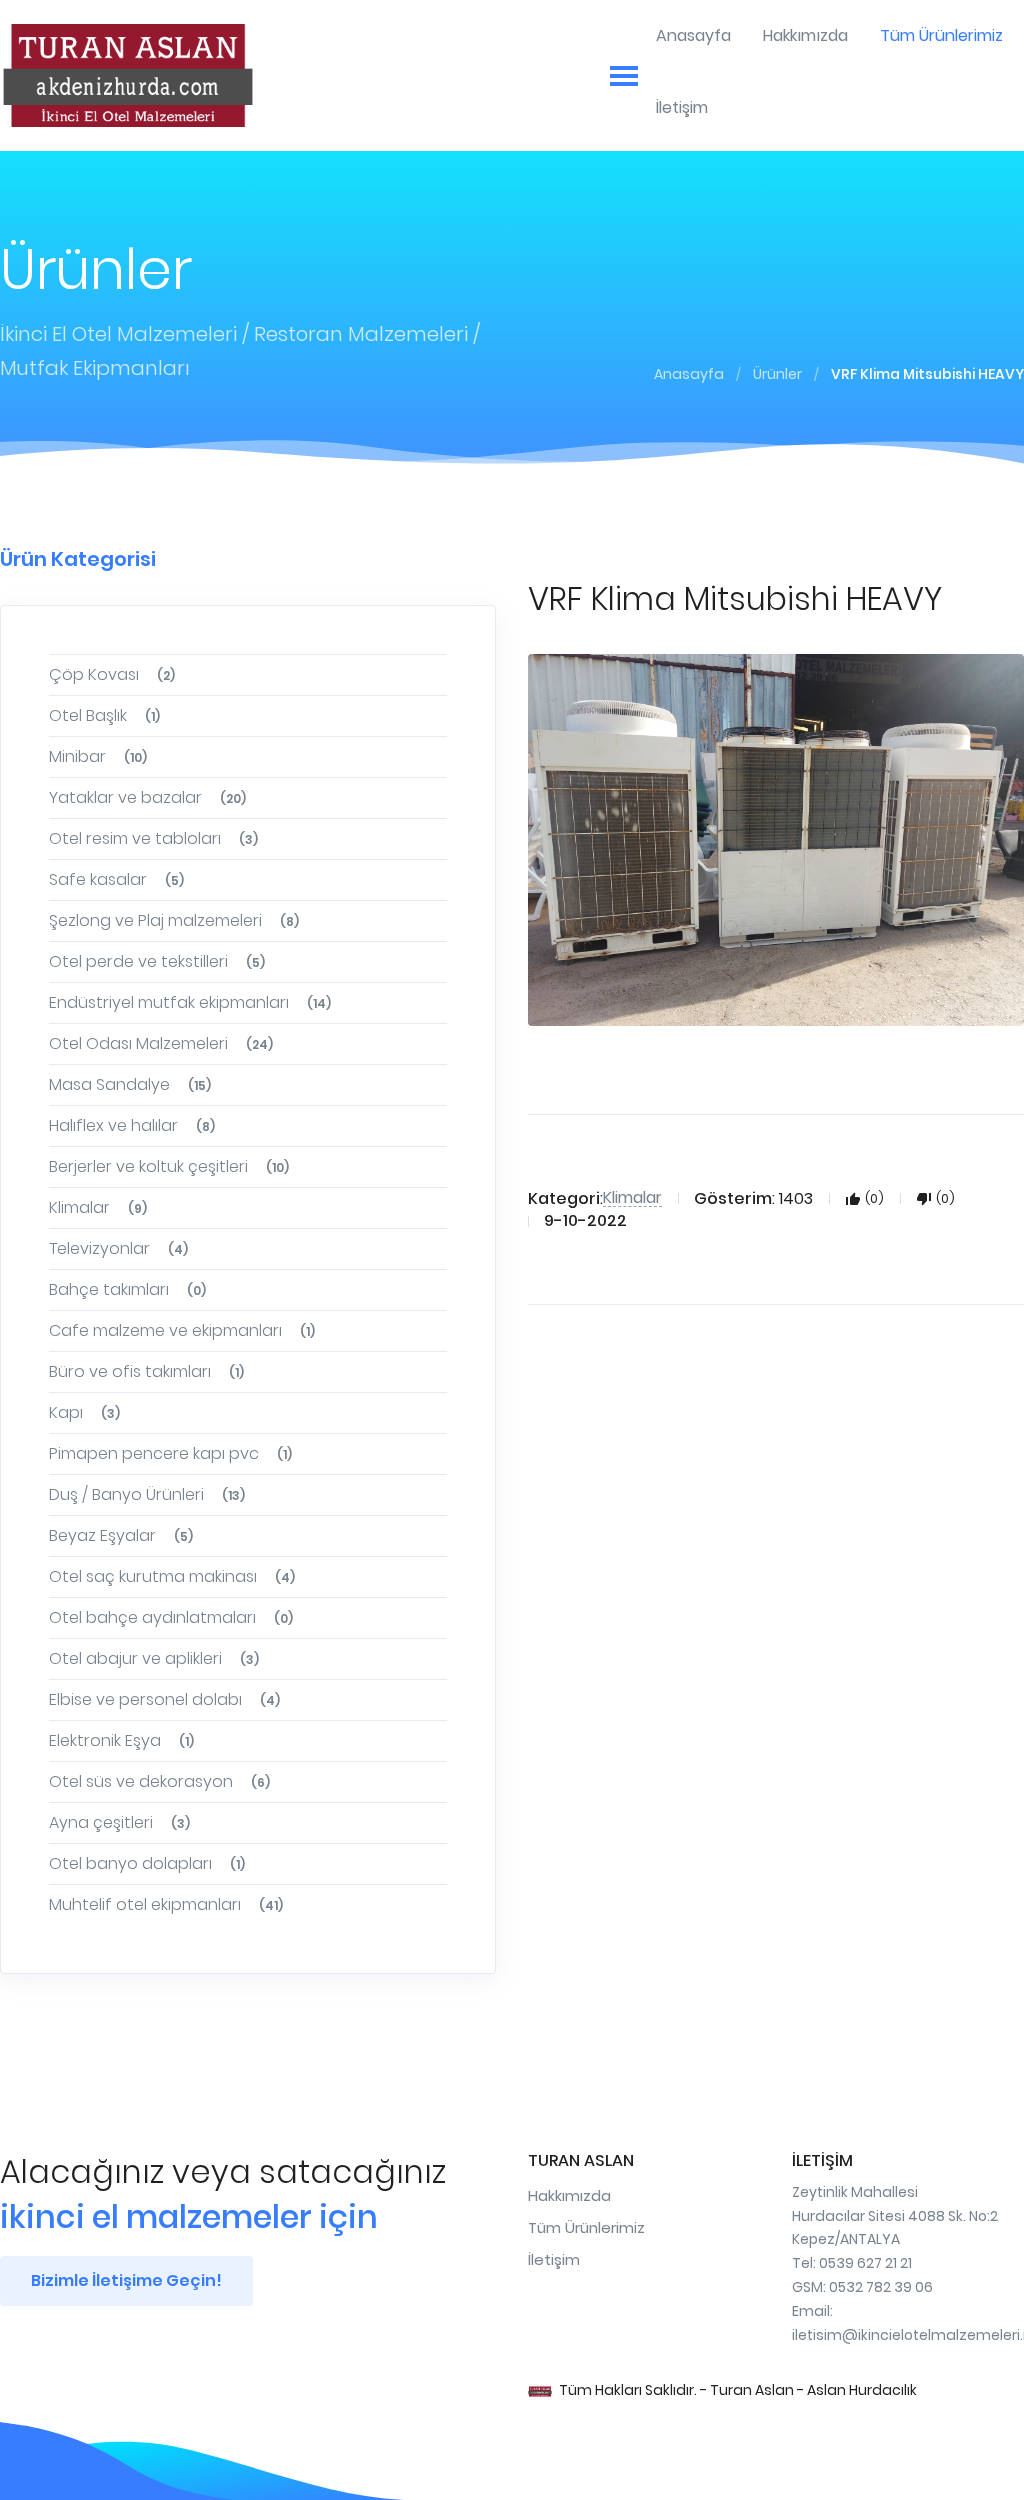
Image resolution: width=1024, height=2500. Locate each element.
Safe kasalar (116, 879)
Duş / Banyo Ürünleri (147, 1494)
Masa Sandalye (130, 1084)
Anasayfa (689, 374)
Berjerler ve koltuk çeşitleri (169, 1166)
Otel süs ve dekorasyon (159, 1781)
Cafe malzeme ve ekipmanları (182, 1330)
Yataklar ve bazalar (147, 797)
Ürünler (777, 374)
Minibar (98, 756)
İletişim (554, 2259)
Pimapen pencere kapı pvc (170, 1453)
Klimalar (98, 1207)
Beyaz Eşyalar (121, 1535)
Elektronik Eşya (121, 1740)
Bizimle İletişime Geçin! (126, 2280)
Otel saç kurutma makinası (172, 1576)
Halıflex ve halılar (132, 1125)
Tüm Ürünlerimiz (586, 2227)
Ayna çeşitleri (119, 1822)
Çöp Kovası (112, 674)
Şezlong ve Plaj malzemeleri (174, 920)
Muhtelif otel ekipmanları (166, 1904)
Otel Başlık (104, 715)
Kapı (84, 1412)
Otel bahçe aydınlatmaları (171, 1617)
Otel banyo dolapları (147, 1863)
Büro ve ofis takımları (146, 1371)
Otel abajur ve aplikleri (154, 1658)
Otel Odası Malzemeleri (161, 1043)
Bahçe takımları (127, 1289)
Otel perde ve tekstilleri (157, 961)
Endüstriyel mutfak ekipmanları (190, 1002)
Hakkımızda (569, 2195)
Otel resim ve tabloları (153, 838)
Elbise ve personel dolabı (164, 1699)
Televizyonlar (118, 1248)
